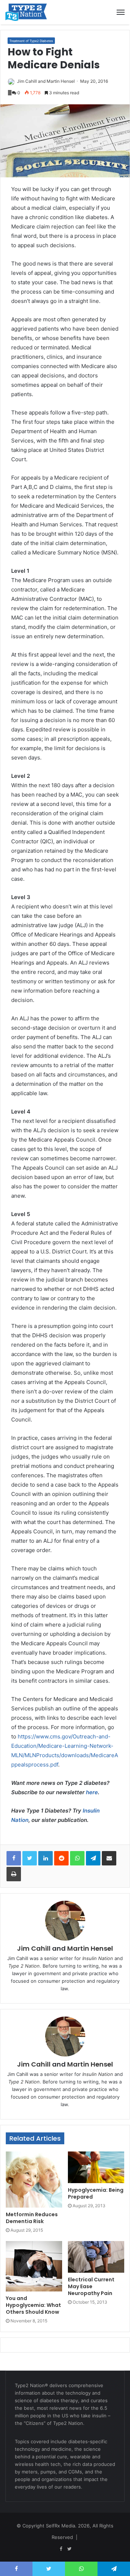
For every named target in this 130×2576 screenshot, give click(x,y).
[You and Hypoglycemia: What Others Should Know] (34, 2266)
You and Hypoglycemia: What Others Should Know (33, 2305)
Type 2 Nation (24, 1966)
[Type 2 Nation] (31, 12)
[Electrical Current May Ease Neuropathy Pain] (96, 2257)
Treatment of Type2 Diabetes (31, 41)
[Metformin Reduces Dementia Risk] (34, 2180)
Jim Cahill (27, 81)
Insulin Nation (98, 1958)
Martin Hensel (61, 81)
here (92, 1792)
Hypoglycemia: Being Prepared (96, 2193)
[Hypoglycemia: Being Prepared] (96, 2167)
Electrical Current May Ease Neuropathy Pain (91, 2286)
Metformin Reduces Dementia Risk (32, 2218)
